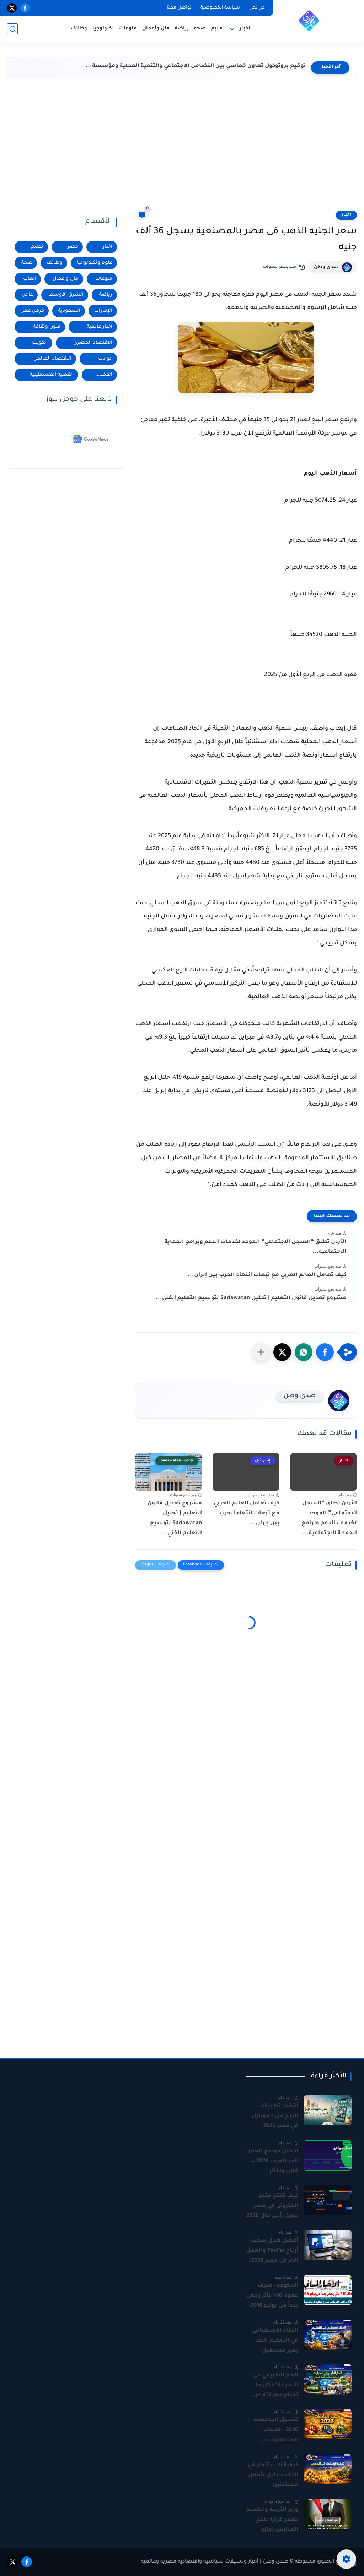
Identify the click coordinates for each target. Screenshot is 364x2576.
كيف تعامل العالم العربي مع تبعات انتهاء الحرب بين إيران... (267, 1275)
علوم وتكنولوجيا (95, 263)
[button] (325, 1352)
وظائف (79, 29)
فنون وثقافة (47, 327)
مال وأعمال (156, 29)
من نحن (257, 8)
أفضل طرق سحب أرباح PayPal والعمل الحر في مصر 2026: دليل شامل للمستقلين (272, 2252)
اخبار (346, 215)
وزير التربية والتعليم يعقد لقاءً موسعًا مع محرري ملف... (231, 66)
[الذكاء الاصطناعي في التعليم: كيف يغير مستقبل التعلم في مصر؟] (328, 2335)
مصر (73, 247)
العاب (30, 279)
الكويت (40, 343)
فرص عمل (32, 311)
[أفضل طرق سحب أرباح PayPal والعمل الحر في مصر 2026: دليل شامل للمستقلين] (328, 2245)
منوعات (128, 29)
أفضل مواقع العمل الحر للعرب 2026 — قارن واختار (272, 2161)
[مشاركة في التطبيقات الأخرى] (261, 1352)
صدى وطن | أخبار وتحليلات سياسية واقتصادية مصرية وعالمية (215, 2562)
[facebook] (25, 8)
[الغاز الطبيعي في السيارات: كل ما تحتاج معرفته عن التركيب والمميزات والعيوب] (328, 2379)
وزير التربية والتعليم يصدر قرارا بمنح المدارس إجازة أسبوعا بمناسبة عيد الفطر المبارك (272, 2521)
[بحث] (12, 29)
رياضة (182, 29)
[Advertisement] (182, 146)
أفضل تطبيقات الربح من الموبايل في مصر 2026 (275, 2116)
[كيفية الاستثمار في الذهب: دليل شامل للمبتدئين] (328, 2469)
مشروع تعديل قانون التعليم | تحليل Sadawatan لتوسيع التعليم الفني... (251, 1298)
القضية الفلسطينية (52, 375)
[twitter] (12, 8)
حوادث (105, 359)
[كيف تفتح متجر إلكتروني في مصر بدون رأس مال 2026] (328, 2200)
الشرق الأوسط (66, 295)
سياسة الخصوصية (220, 8)
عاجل (27, 295)
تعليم (218, 29)
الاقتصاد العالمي (52, 359)
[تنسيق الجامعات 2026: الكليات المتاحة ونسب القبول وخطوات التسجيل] (328, 2424)
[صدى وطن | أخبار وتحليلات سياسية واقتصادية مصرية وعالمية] (309, 21)
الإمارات (103, 311)
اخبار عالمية (100, 327)
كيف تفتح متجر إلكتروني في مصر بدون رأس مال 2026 (272, 2206)
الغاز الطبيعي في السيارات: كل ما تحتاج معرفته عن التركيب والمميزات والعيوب (274, 2386)
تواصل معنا (179, 8)
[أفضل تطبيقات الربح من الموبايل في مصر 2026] (328, 2110)
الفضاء (104, 375)
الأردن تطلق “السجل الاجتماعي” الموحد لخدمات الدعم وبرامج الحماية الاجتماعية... (255, 1247)
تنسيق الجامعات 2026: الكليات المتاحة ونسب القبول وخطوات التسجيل (276, 2431)
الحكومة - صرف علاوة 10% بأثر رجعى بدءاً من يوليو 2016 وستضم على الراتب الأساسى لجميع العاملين (272, 2297)
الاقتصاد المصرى (93, 343)
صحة (200, 29)
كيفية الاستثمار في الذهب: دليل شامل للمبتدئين (273, 2475)
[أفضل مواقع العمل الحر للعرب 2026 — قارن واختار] (328, 2155)
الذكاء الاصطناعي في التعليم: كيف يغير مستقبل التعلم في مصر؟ (275, 2342)
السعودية (69, 311)
